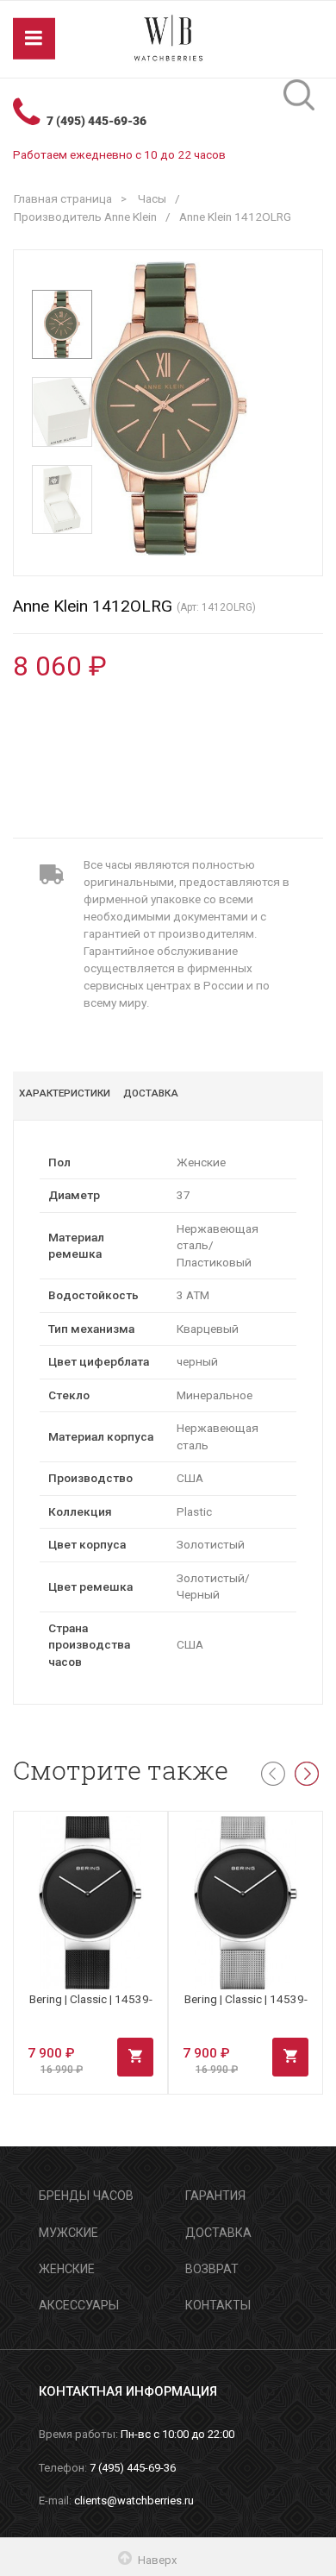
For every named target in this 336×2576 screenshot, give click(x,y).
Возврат (212, 2269)
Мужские (68, 2233)
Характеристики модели (65, 1096)
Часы (152, 198)
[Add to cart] (135, 2058)
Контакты (218, 2305)
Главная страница (63, 198)
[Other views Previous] (63, 274)
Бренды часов (86, 2196)
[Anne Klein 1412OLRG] (62, 324)
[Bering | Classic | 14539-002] (246, 1903)
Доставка (151, 1093)
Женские (67, 2269)
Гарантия (215, 2196)
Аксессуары (79, 2305)
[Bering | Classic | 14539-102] (90, 1903)
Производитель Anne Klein (85, 217)
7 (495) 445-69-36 (96, 121)
